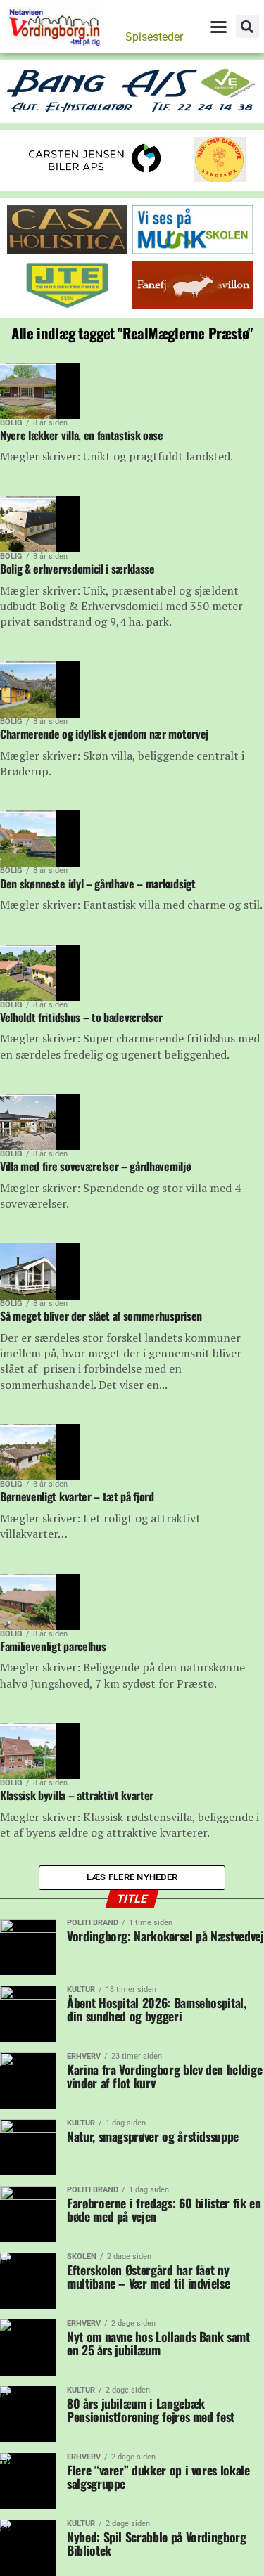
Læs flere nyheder (132, 1877)
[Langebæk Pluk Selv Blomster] (221, 178)
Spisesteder (154, 37)
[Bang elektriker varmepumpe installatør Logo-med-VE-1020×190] (132, 110)
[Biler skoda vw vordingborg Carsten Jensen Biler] (95, 176)
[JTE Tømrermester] (67, 305)
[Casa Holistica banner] (67, 250)
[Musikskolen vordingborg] (192, 250)
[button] (247, 26)
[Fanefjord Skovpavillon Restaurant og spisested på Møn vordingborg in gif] (192, 305)
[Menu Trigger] (218, 27)
